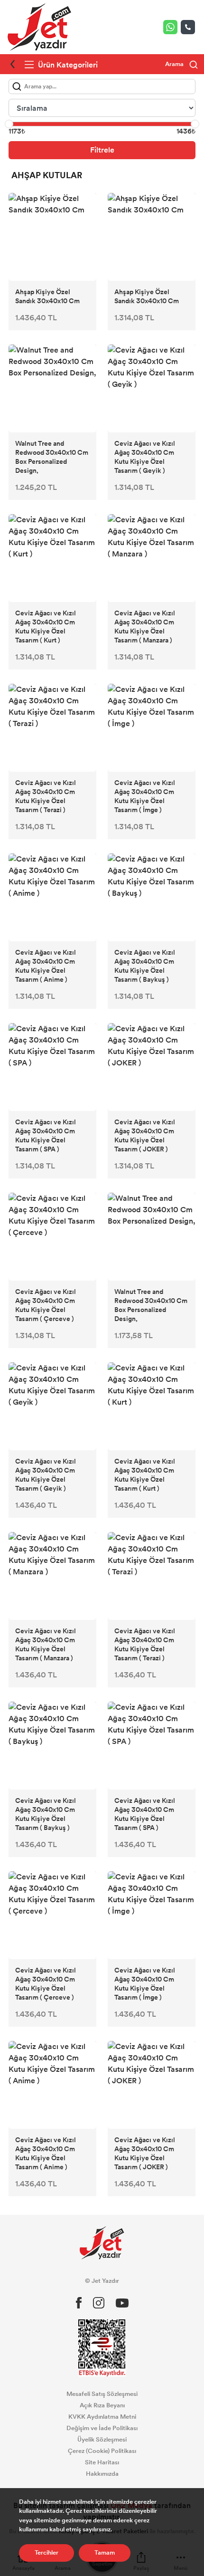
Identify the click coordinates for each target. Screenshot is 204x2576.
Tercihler (46, 2553)
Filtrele (102, 150)
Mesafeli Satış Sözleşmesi (102, 2394)
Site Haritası (102, 2462)
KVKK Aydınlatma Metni (102, 2417)
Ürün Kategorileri (67, 65)
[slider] (9, 124)
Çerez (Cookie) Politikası (102, 2451)
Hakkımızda (102, 2474)
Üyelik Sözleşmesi (102, 2440)
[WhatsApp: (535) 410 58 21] (172, 27)
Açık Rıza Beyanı (102, 2405)
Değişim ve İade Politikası (102, 2428)
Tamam (105, 2553)
